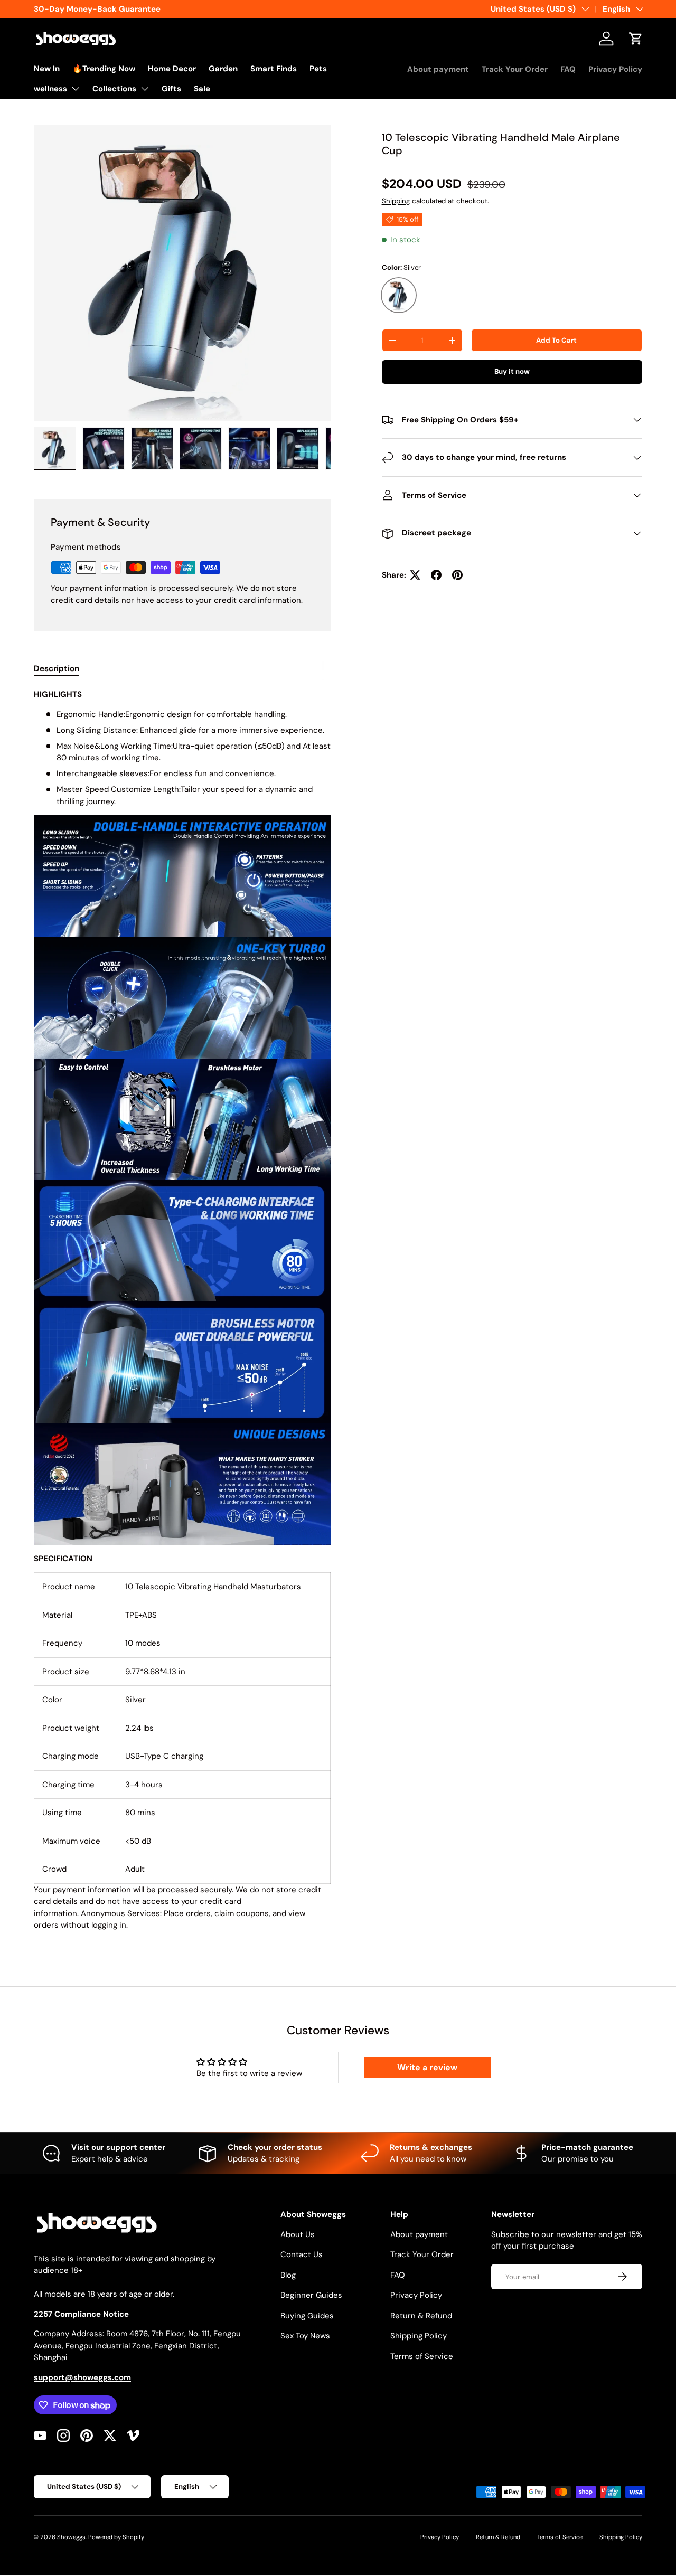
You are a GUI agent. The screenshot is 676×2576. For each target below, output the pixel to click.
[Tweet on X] (415, 575)
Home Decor (172, 69)
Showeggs (71, 2537)
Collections (114, 89)
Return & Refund (421, 2316)
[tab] (57, 668)
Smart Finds (274, 69)
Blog (288, 2275)
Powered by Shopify (116, 2537)
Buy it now (512, 371)
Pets (318, 69)
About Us (298, 2234)
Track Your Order (515, 69)
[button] (636, 39)
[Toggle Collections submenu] (145, 89)
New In (47, 69)
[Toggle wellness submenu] (76, 89)
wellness (50, 89)
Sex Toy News (305, 2336)
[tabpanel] (182, 1314)
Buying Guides (307, 2316)
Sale (202, 89)
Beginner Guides (311, 2295)
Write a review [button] (427, 2067)
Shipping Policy (419, 2336)
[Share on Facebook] (436, 575)
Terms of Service (422, 2356)
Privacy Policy (615, 69)
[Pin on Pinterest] (457, 575)
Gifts (171, 89)
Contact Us (302, 2254)
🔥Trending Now (104, 69)
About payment (438, 69)
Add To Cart (556, 340)
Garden (223, 69)
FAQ (568, 69)
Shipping (396, 201)
